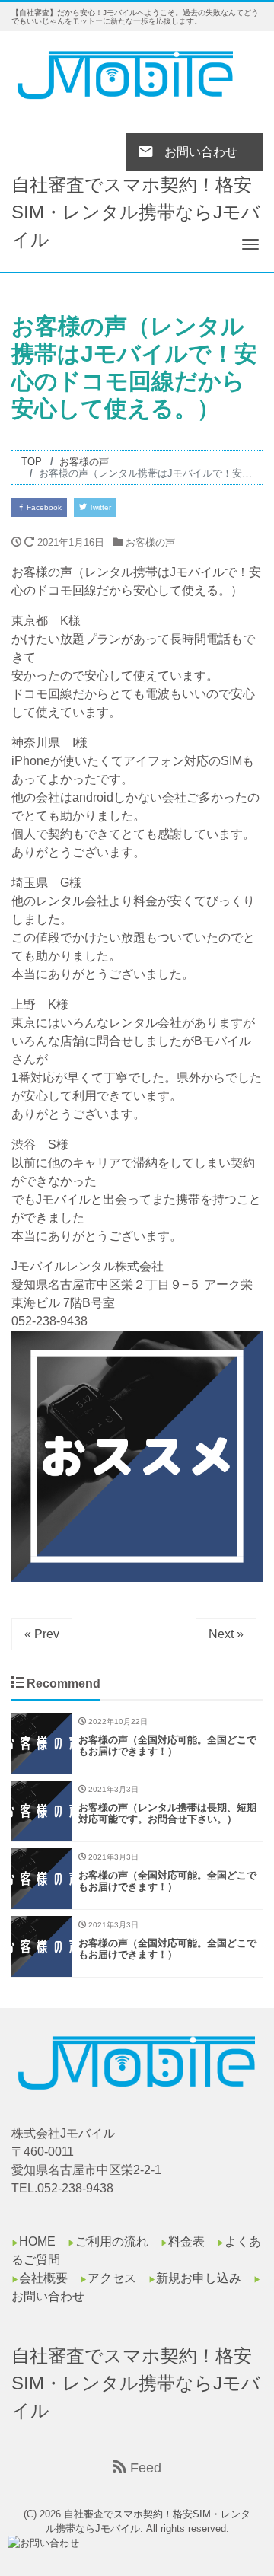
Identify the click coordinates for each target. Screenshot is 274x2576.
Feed (144, 2468)
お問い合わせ (48, 2296)
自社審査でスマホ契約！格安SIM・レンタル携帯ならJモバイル (136, 212)
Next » (226, 1634)
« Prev (42, 1634)
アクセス (112, 2278)
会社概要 (43, 2278)
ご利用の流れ (112, 2241)
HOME (37, 2241)
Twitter (99, 507)
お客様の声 (150, 542)
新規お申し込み (199, 2278)
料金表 (186, 2241)
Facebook (43, 507)
